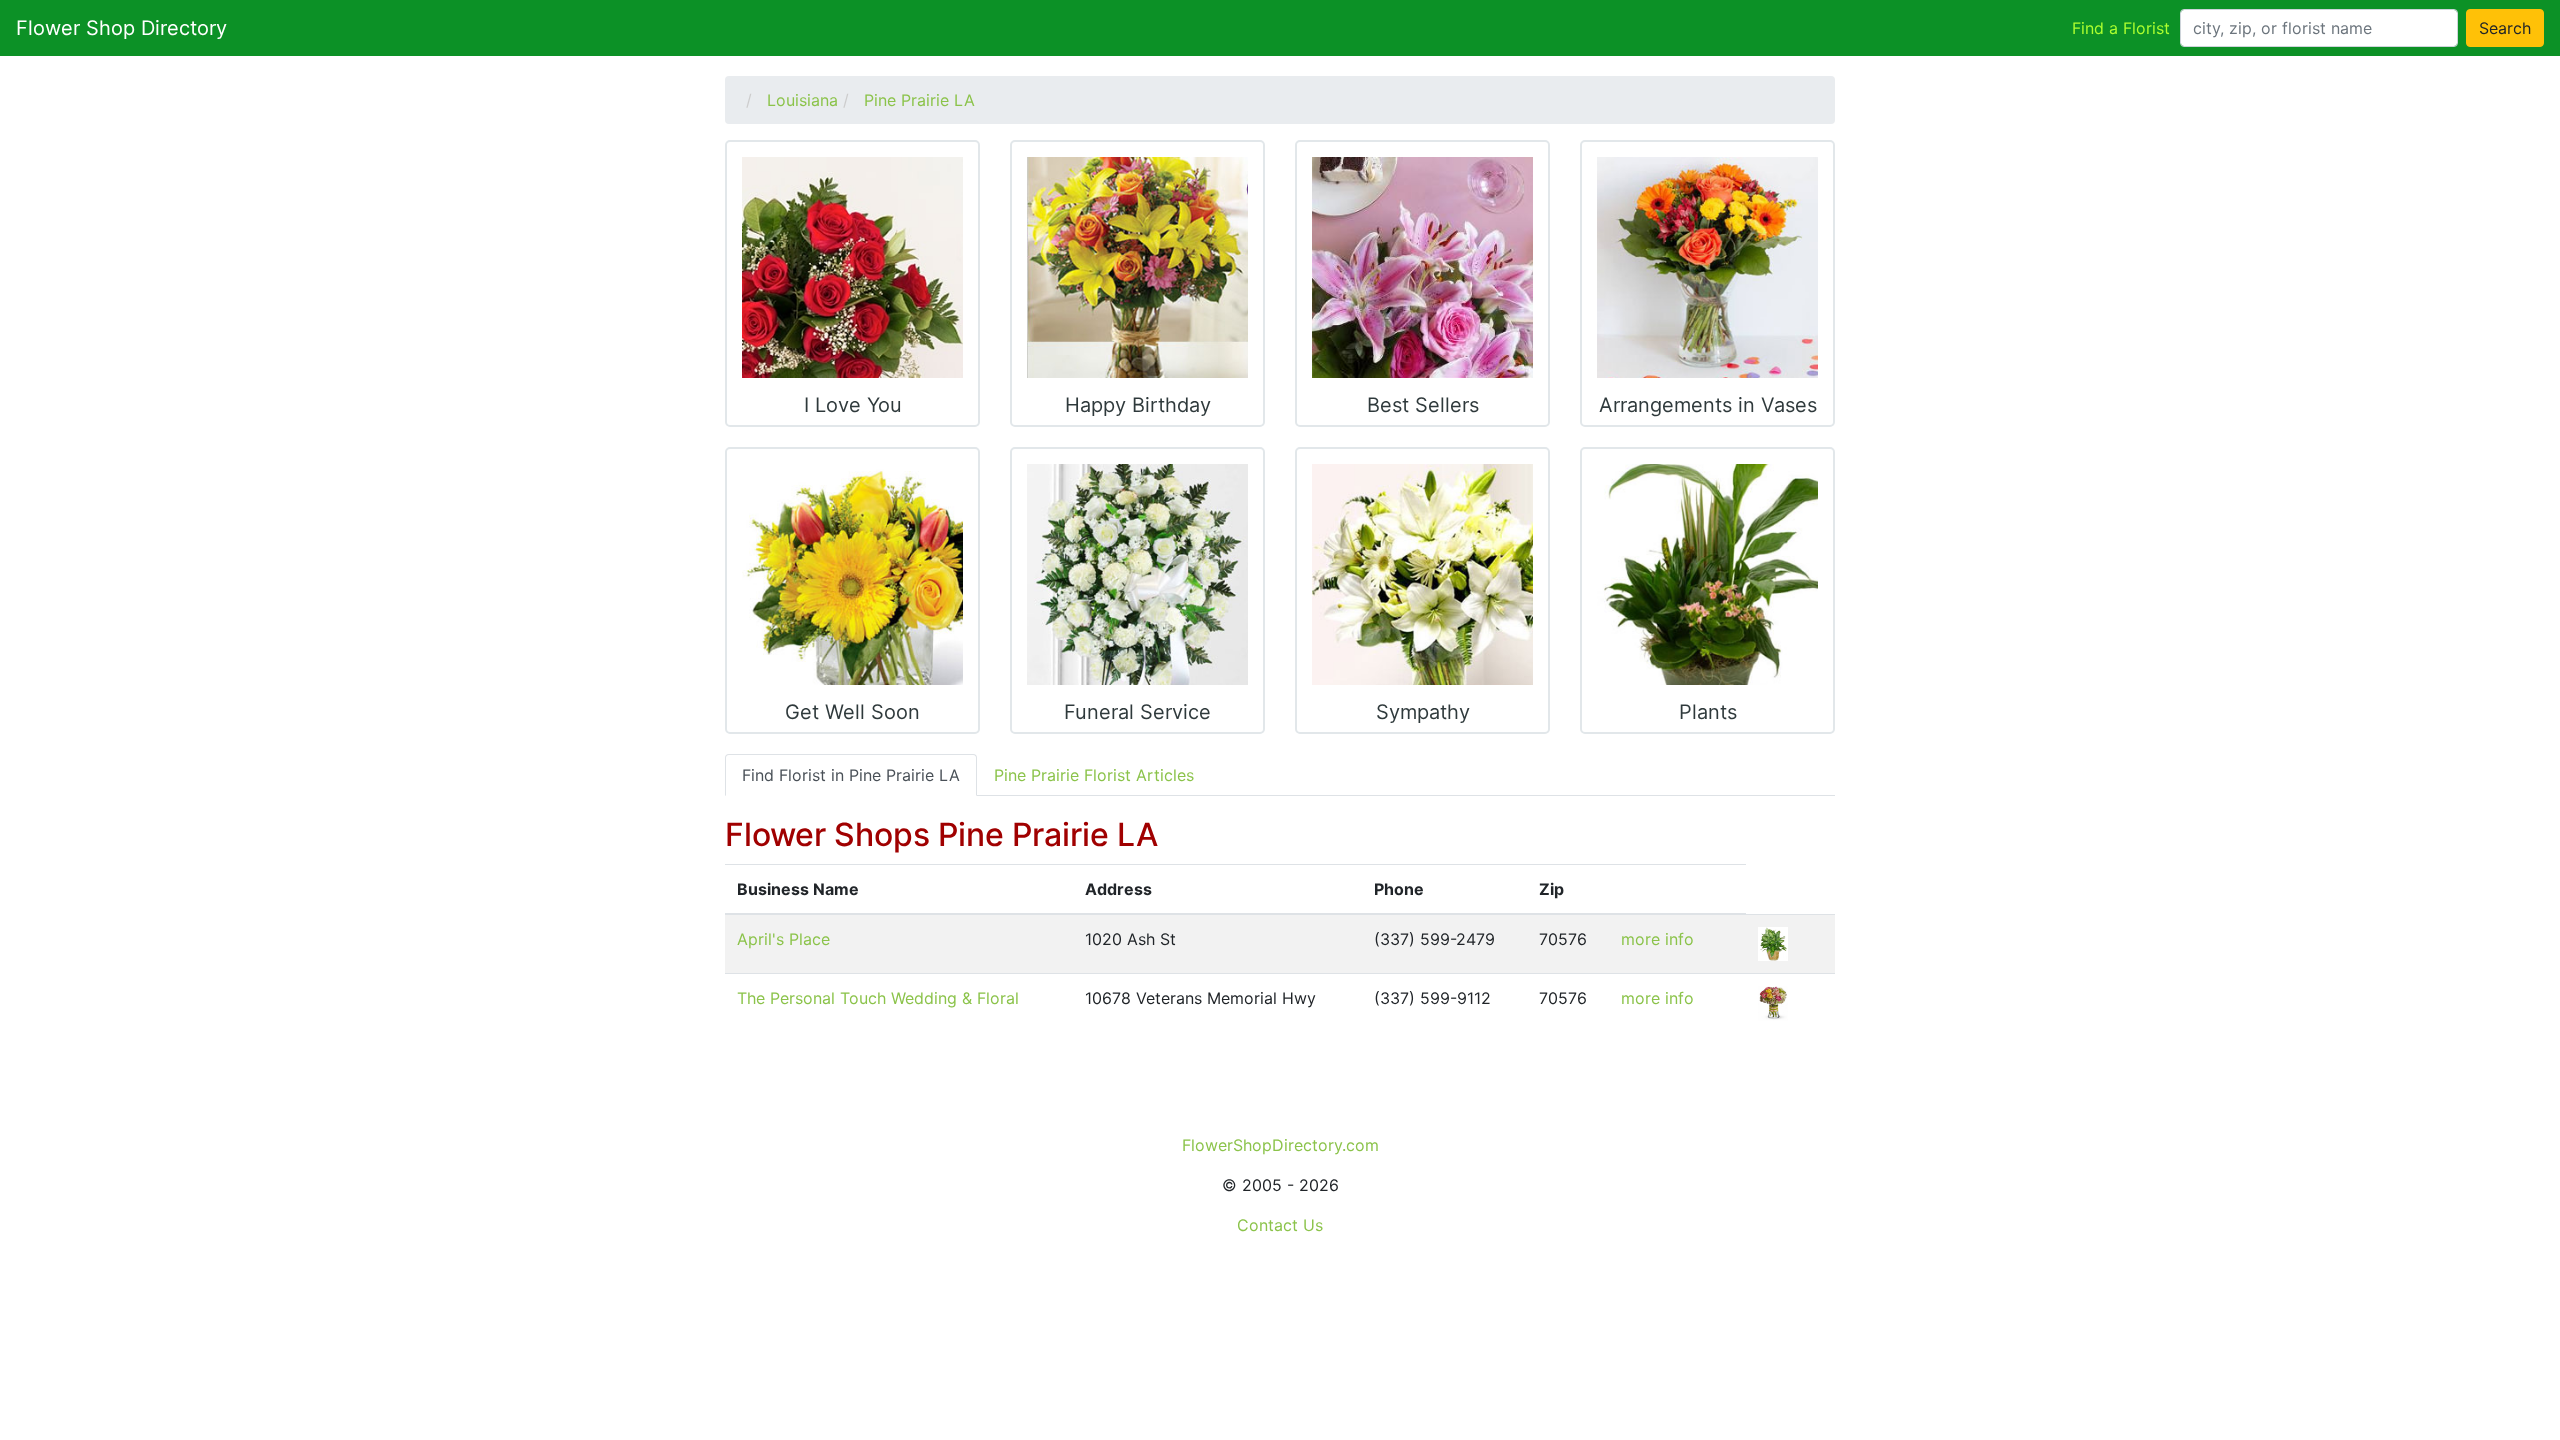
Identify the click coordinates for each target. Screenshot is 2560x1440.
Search (2505, 28)
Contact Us (1280, 1225)
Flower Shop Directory (121, 28)
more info (1657, 939)
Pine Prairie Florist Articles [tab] (1094, 775)
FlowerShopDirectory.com (1280, 1145)
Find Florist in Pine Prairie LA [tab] (851, 775)
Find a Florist (2121, 28)
